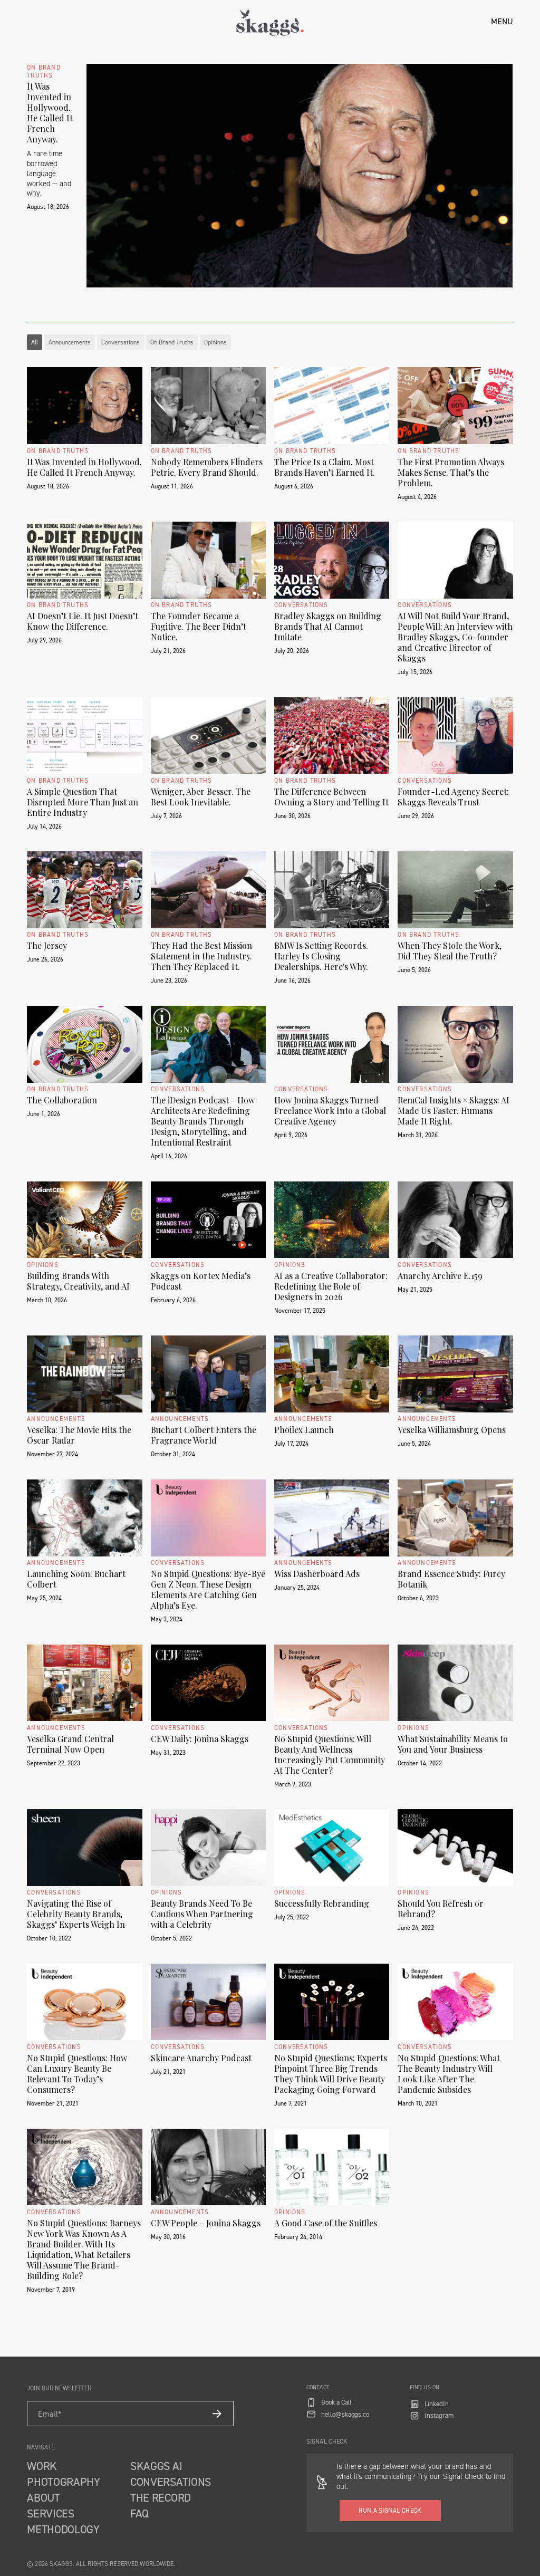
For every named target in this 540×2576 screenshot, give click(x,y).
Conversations (120, 342)
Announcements (70, 342)
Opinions (215, 342)
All (35, 342)
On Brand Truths (172, 342)
